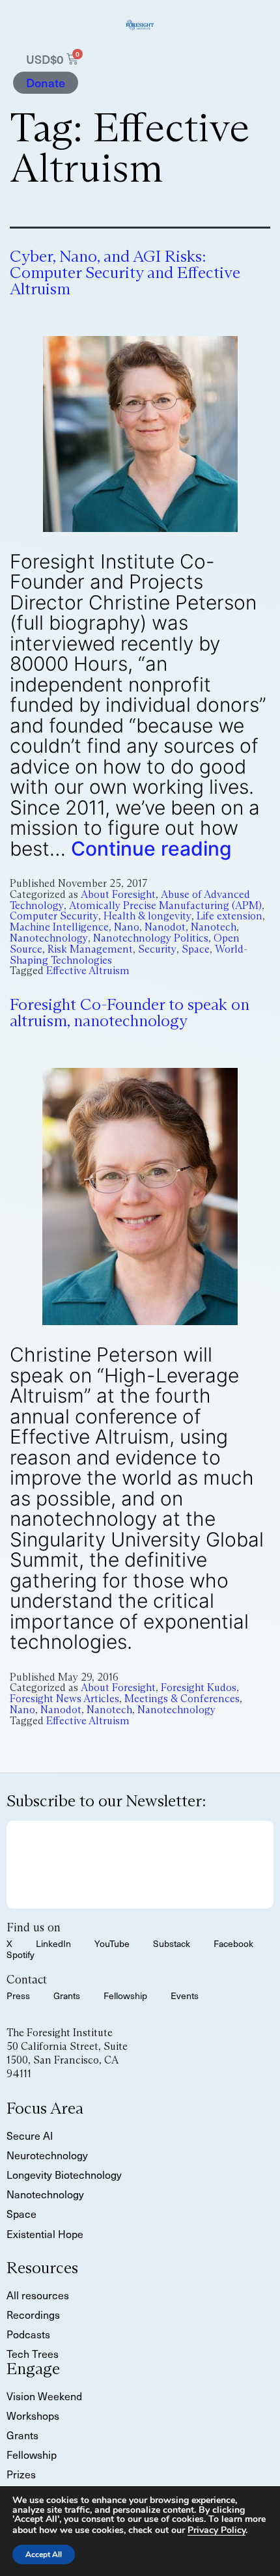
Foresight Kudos (199, 1687)
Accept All (44, 2555)
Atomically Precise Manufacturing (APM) (165, 905)
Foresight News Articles (64, 1699)
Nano (127, 927)
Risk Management (90, 949)
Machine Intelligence (59, 927)
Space (196, 949)
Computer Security (54, 916)
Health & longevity (147, 916)
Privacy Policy (217, 2530)
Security (157, 949)
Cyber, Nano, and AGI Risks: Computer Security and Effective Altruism (125, 273)
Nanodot (165, 927)
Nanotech (214, 927)
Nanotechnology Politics (151, 938)
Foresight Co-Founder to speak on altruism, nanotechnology (130, 1013)
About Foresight (118, 894)
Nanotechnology (49, 938)
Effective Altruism (88, 971)
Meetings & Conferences (182, 1699)
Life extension (230, 916)
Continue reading (151, 848)
